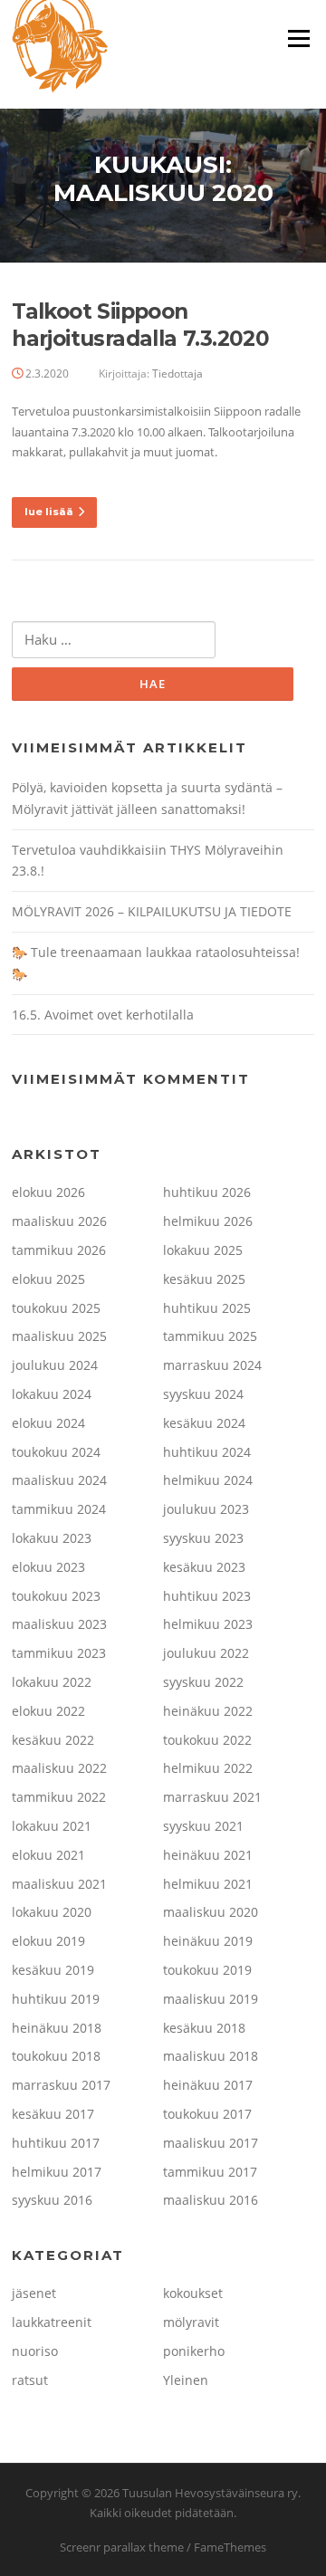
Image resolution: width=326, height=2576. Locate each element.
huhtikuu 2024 (207, 1452)
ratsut (30, 2380)
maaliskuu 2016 (211, 2200)
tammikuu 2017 (210, 2172)
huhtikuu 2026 (207, 1192)
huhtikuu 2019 (56, 1999)
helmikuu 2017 (57, 2172)
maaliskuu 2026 (59, 1221)
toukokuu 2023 (56, 1596)
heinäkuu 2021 (208, 1855)
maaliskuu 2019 (211, 1999)
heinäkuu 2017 (208, 2085)
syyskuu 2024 (203, 1394)
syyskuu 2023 (203, 1538)
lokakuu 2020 (52, 1912)
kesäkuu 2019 (53, 1970)
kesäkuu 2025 (204, 1279)
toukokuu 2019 (207, 1970)
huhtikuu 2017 (56, 2143)
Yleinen (186, 2380)
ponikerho (194, 2351)
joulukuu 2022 (206, 1653)
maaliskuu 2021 (59, 1884)
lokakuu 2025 (203, 1250)
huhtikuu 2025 (207, 1308)
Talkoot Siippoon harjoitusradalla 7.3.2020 (140, 325)
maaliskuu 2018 (211, 2056)
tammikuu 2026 (59, 1250)
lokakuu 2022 (52, 1682)
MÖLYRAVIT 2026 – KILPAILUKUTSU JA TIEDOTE (152, 911)
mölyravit (191, 2322)
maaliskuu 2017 (211, 2143)
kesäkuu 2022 (53, 1740)
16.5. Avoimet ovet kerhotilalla (103, 1015)
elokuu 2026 (48, 1192)
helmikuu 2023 (208, 1624)
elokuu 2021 (48, 1855)
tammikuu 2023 (59, 1653)
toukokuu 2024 (56, 1452)
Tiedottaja (177, 373)
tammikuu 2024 (59, 1509)
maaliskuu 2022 (59, 1768)
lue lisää (49, 512)
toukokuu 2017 (207, 2114)
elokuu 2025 (48, 1279)
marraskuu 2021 (212, 1797)
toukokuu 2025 (56, 1308)
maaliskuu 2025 (59, 1336)
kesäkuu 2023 (204, 1567)
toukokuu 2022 (207, 1740)
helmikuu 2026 (208, 1221)
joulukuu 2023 (206, 1509)
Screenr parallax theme (122, 2547)
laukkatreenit (52, 2322)
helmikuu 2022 (208, 1768)
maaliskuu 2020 (211, 1912)
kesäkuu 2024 (204, 1423)
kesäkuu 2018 (204, 2028)
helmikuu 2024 (208, 1480)
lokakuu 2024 (52, 1394)
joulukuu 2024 (55, 1365)
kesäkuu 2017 (53, 2114)
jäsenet (34, 2293)
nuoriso (35, 2351)
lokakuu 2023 (52, 1538)
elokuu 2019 (48, 1941)
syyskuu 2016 (52, 2200)
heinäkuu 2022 (208, 1711)
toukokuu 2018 (56, 2056)
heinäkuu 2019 (208, 1941)
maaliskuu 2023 (59, 1624)
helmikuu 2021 (208, 1884)
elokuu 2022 (48, 1711)
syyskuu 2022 (203, 1682)
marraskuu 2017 (61, 2085)
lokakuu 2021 (52, 1826)
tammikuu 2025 (210, 1336)
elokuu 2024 (48, 1423)
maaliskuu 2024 (59, 1480)
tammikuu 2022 (59, 1797)
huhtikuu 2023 (207, 1596)
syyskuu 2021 (203, 1826)
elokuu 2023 (48, 1567)
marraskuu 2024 (212, 1365)
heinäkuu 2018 (57, 2028)
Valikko (298, 38)
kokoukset (193, 2293)
